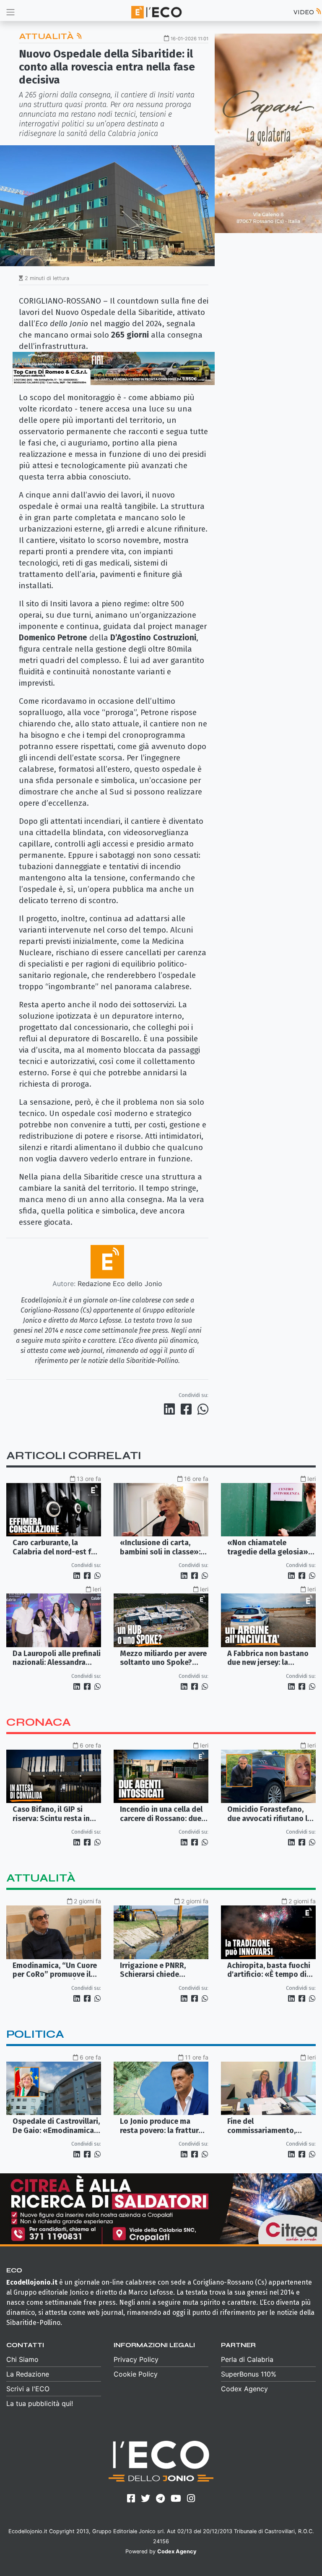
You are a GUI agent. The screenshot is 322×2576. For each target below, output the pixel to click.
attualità (41, 1878)
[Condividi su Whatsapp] (202, 1409)
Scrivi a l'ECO (28, 2389)
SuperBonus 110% (249, 2374)
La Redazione (28, 2374)
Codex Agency (244, 2389)
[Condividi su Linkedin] (171, 1409)
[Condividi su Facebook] (188, 1409)
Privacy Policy (136, 2359)
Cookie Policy (136, 2374)
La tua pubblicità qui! (40, 2403)
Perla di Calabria (247, 2359)
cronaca (39, 1722)
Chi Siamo (22, 2359)
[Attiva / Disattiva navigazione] (10, 12)
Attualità (47, 36)
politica (35, 2034)
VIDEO (304, 12)
